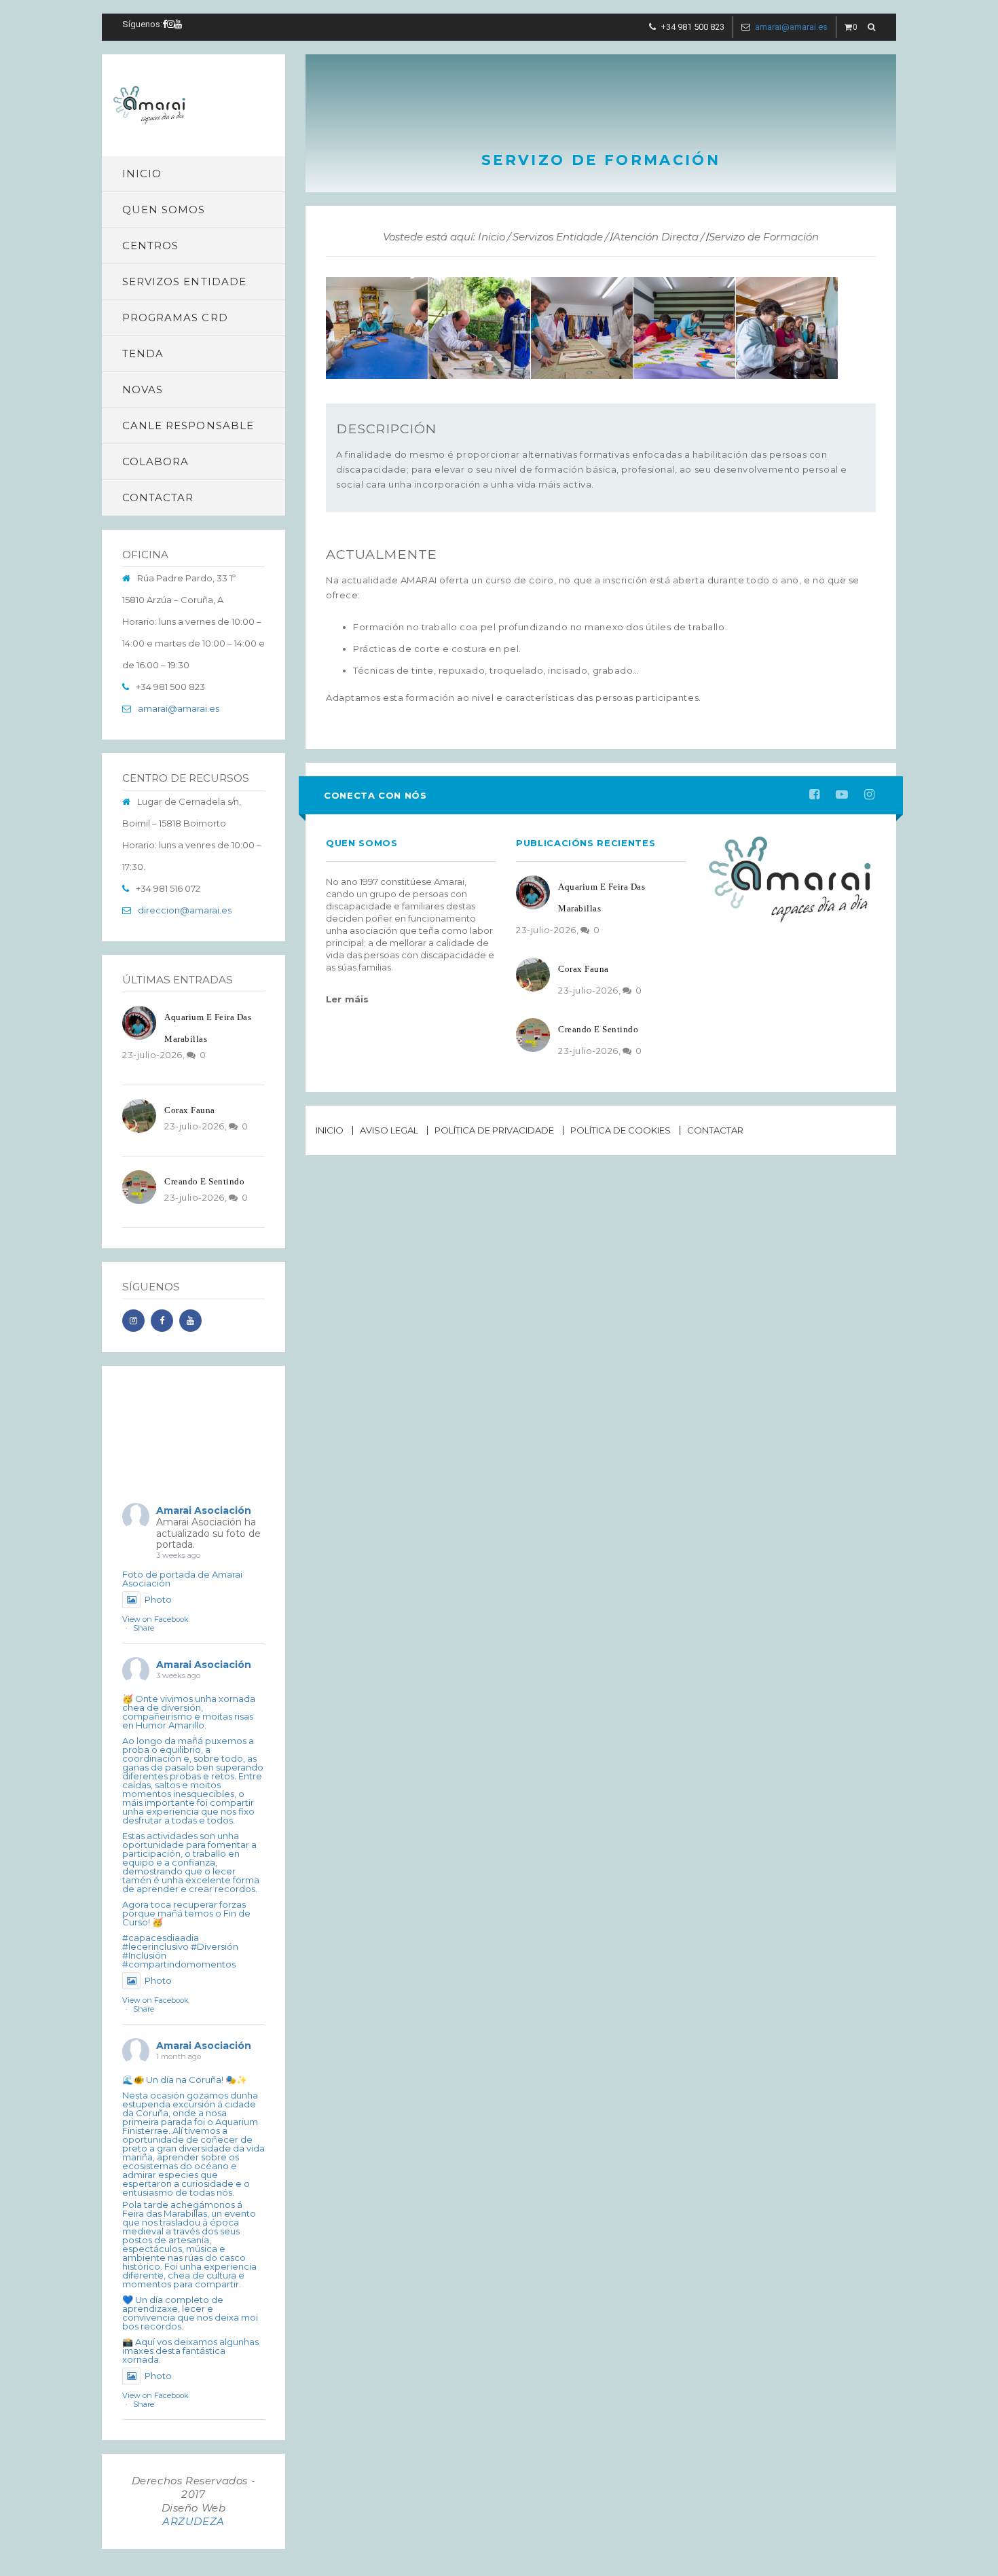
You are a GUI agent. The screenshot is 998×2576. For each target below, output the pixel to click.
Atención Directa (656, 237)
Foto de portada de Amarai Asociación (182, 1579)
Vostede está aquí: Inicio (444, 237)
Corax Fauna (190, 1110)
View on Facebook (155, 1619)
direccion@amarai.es (185, 910)
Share (144, 1628)
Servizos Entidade (558, 237)
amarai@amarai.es (791, 27)
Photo (158, 1599)
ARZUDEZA (193, 2521)
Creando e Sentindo (204, 1181)
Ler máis (348, 999)
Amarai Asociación (204, 1510)
